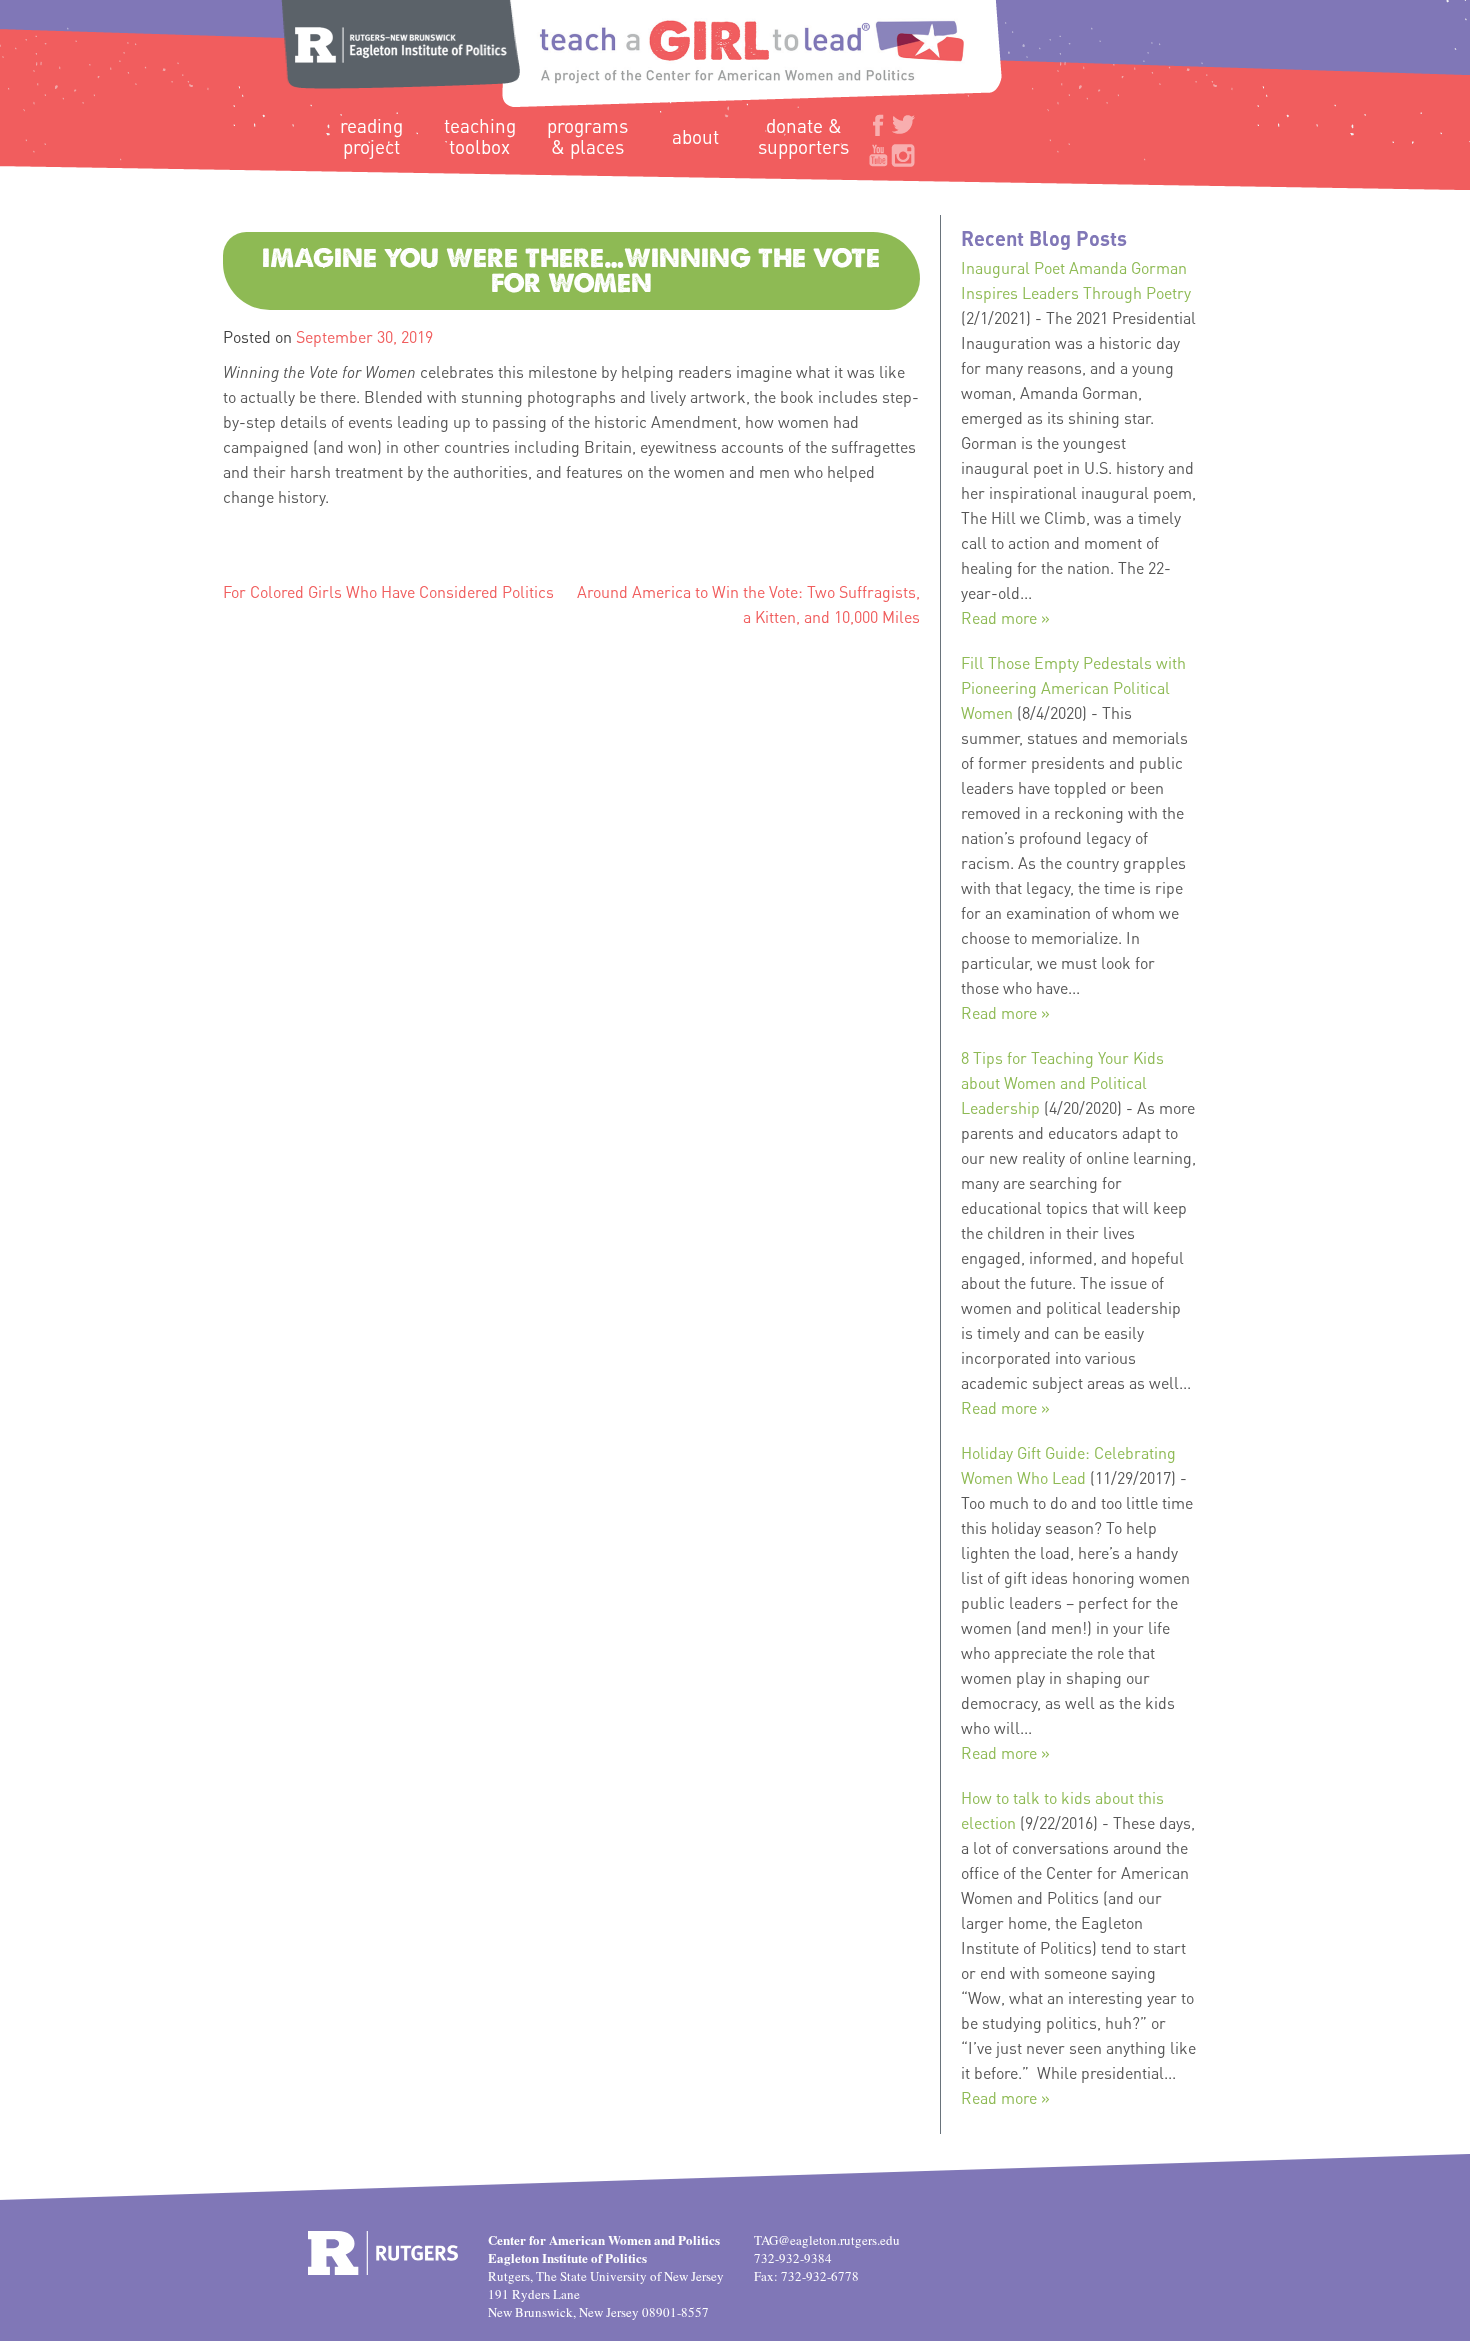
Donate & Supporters (803, 136)
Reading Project (371, 136)
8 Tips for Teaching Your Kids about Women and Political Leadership (1062, 1082)
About (695, 136)
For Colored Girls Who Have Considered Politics (388, 591)
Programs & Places (587, 136)
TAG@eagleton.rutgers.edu (827, 2240)
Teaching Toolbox (480, 136)
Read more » (1005, 617)
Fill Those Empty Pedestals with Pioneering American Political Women (1073, 687)
